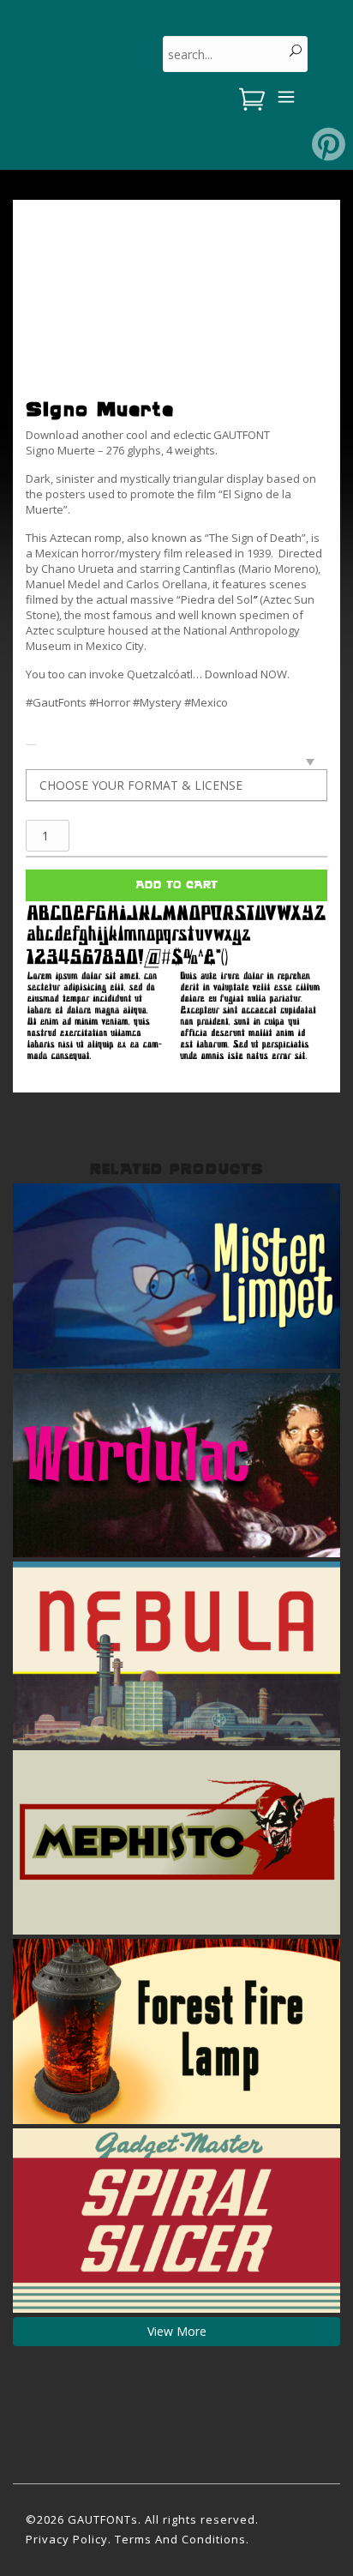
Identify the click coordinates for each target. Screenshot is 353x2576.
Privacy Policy (67, 2539)
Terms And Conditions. (182, 2539)
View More (177, 2331)
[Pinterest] (329, 144)
